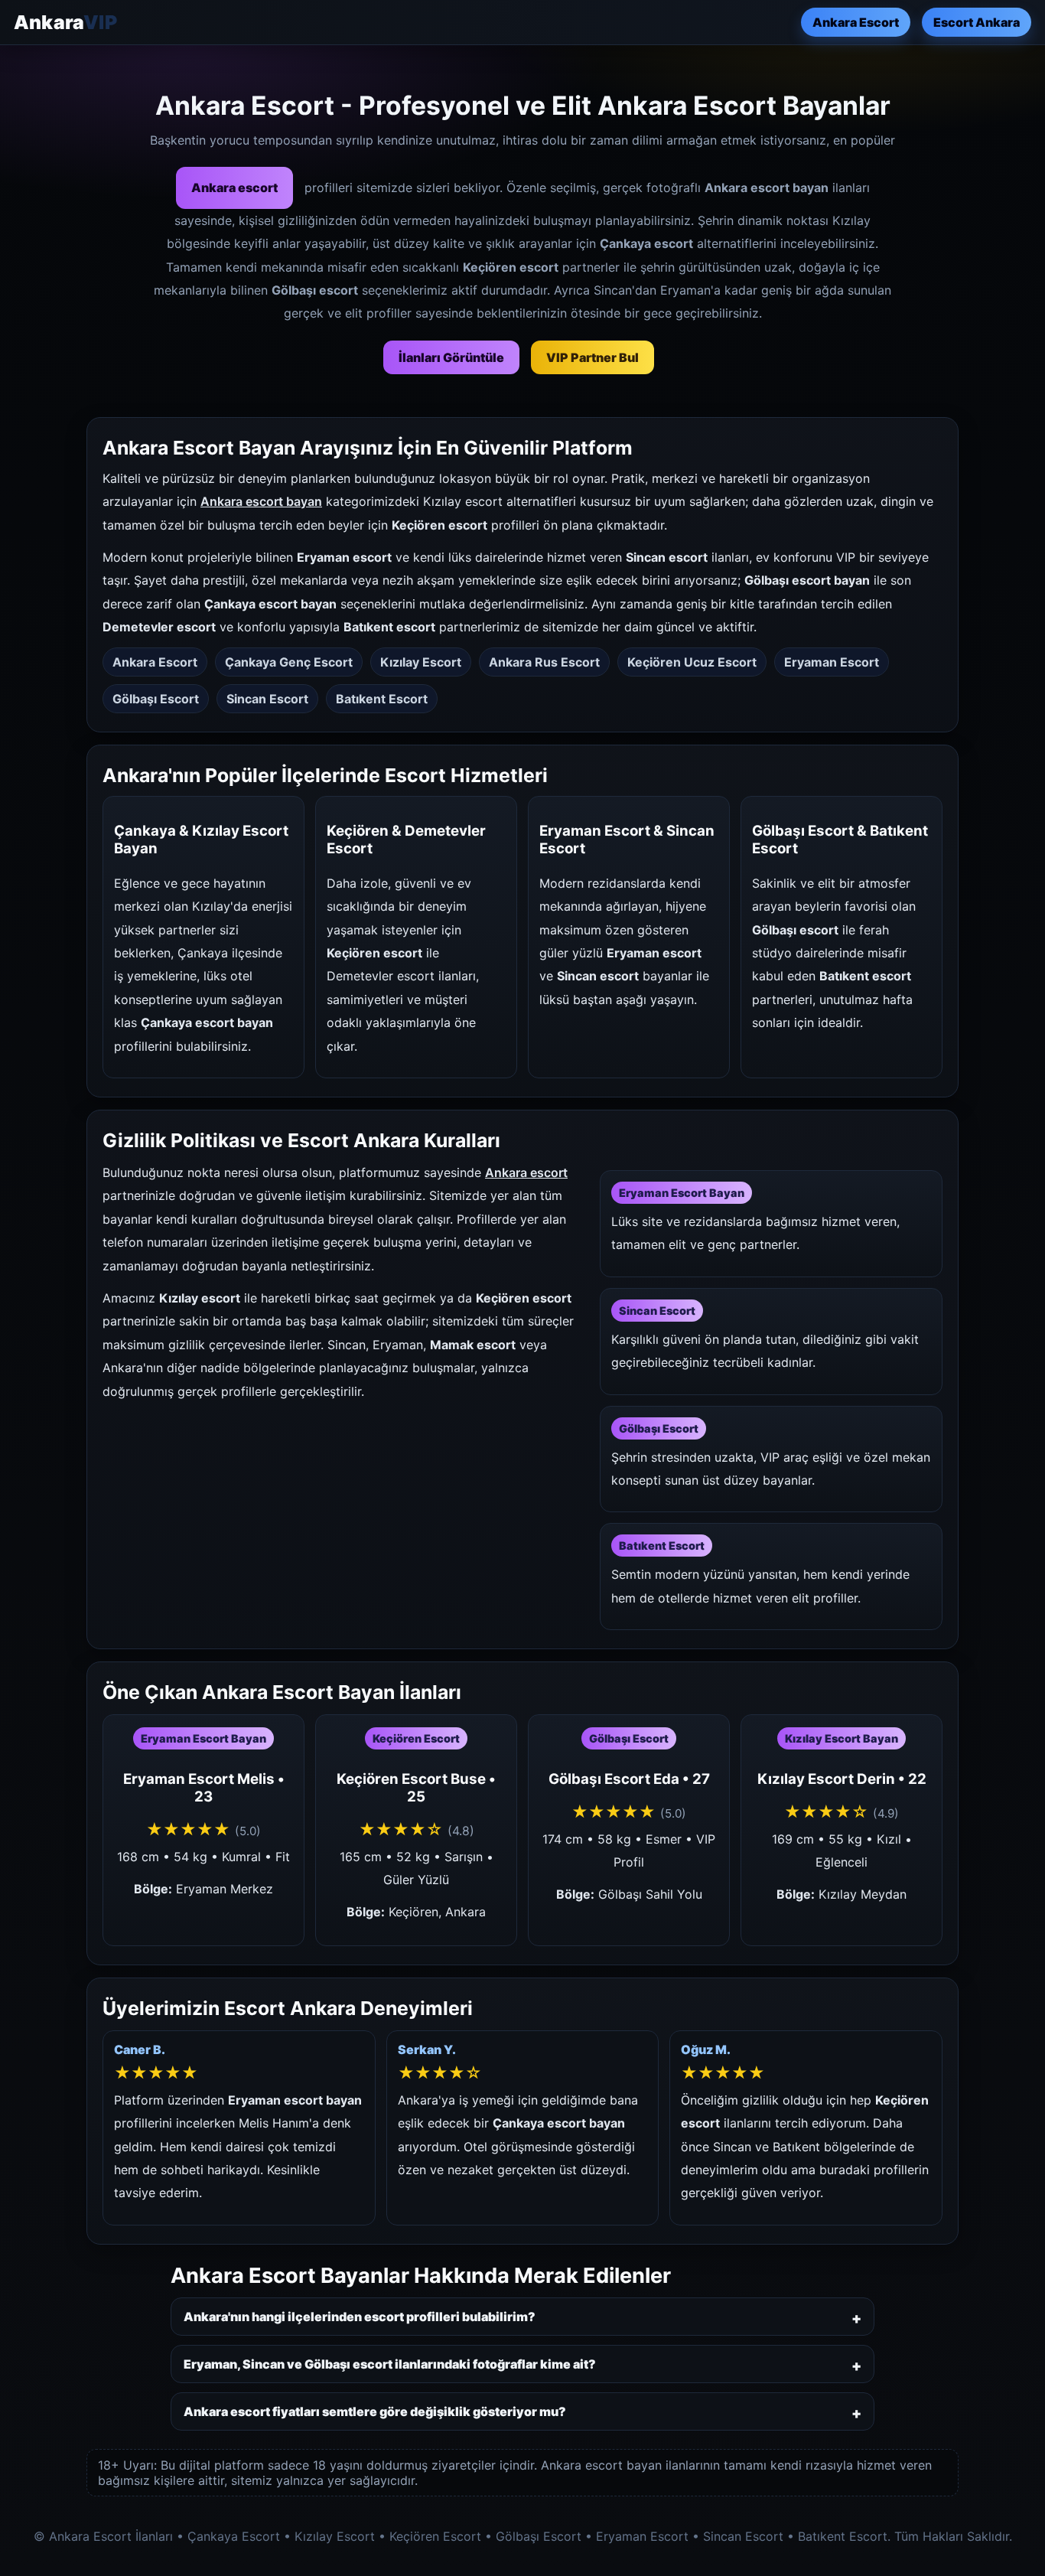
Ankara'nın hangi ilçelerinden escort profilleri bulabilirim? (360, 2317)
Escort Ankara (977, 22)
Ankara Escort (856, 22)
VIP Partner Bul (592, 357)
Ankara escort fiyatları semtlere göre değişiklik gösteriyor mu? (375, 2411)
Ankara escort (234, 187)
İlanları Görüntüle (451, 357)
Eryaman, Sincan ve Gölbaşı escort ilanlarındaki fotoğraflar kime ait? (390, 2364)
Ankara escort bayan (261, 501)
